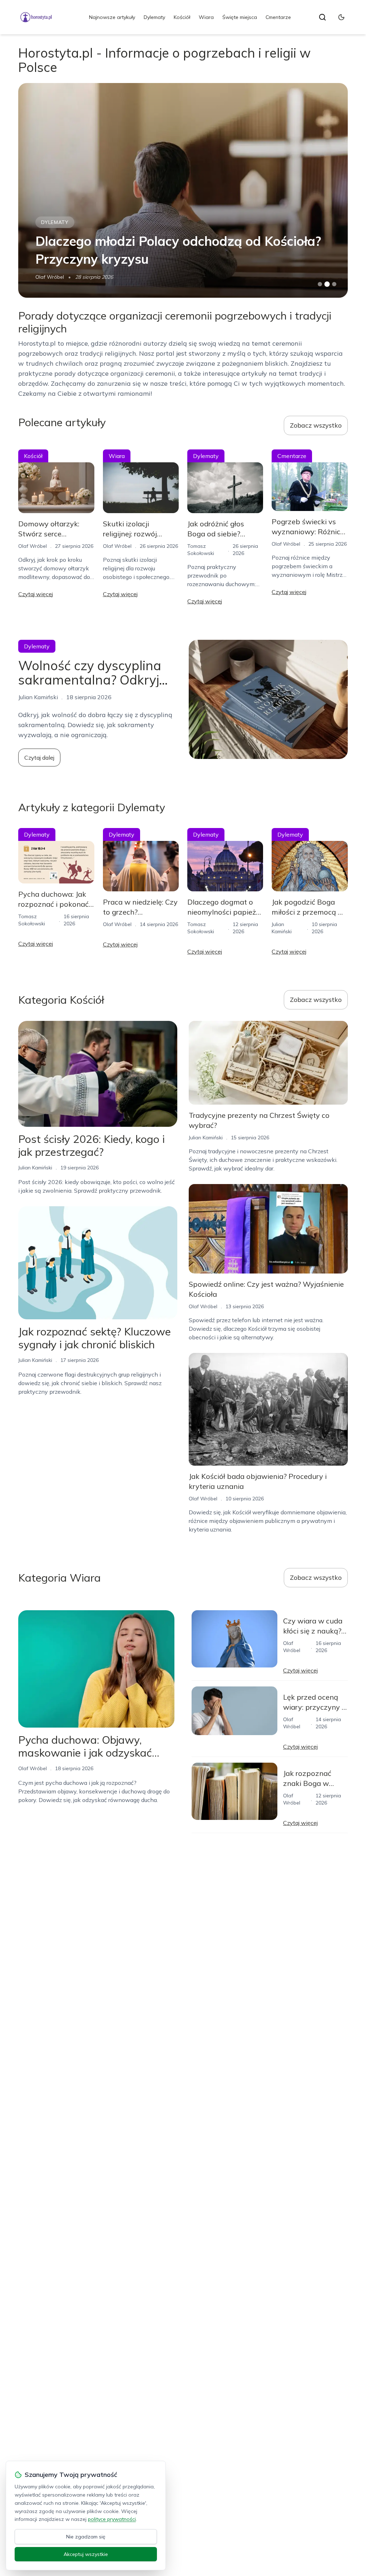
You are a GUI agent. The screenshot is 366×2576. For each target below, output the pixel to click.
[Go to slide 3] (334, 284)
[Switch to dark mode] (341, 17)
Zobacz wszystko (316, 425)
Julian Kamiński (35, 1168)
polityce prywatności (112, 2519)
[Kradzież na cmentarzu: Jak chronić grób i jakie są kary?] (183, 190)
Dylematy (154, 17)
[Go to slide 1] (320, 284)
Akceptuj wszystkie (86, 2554)
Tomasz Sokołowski (59, 277)
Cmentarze (278, 17)
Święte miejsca (240, 17)
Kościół (182, 17)
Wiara (206, 17)
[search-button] (322, 17)
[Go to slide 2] (327, 284)
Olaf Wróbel (33, 546)
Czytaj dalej (39, 758)
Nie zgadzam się (86, 2537)
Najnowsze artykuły (112, 17)
